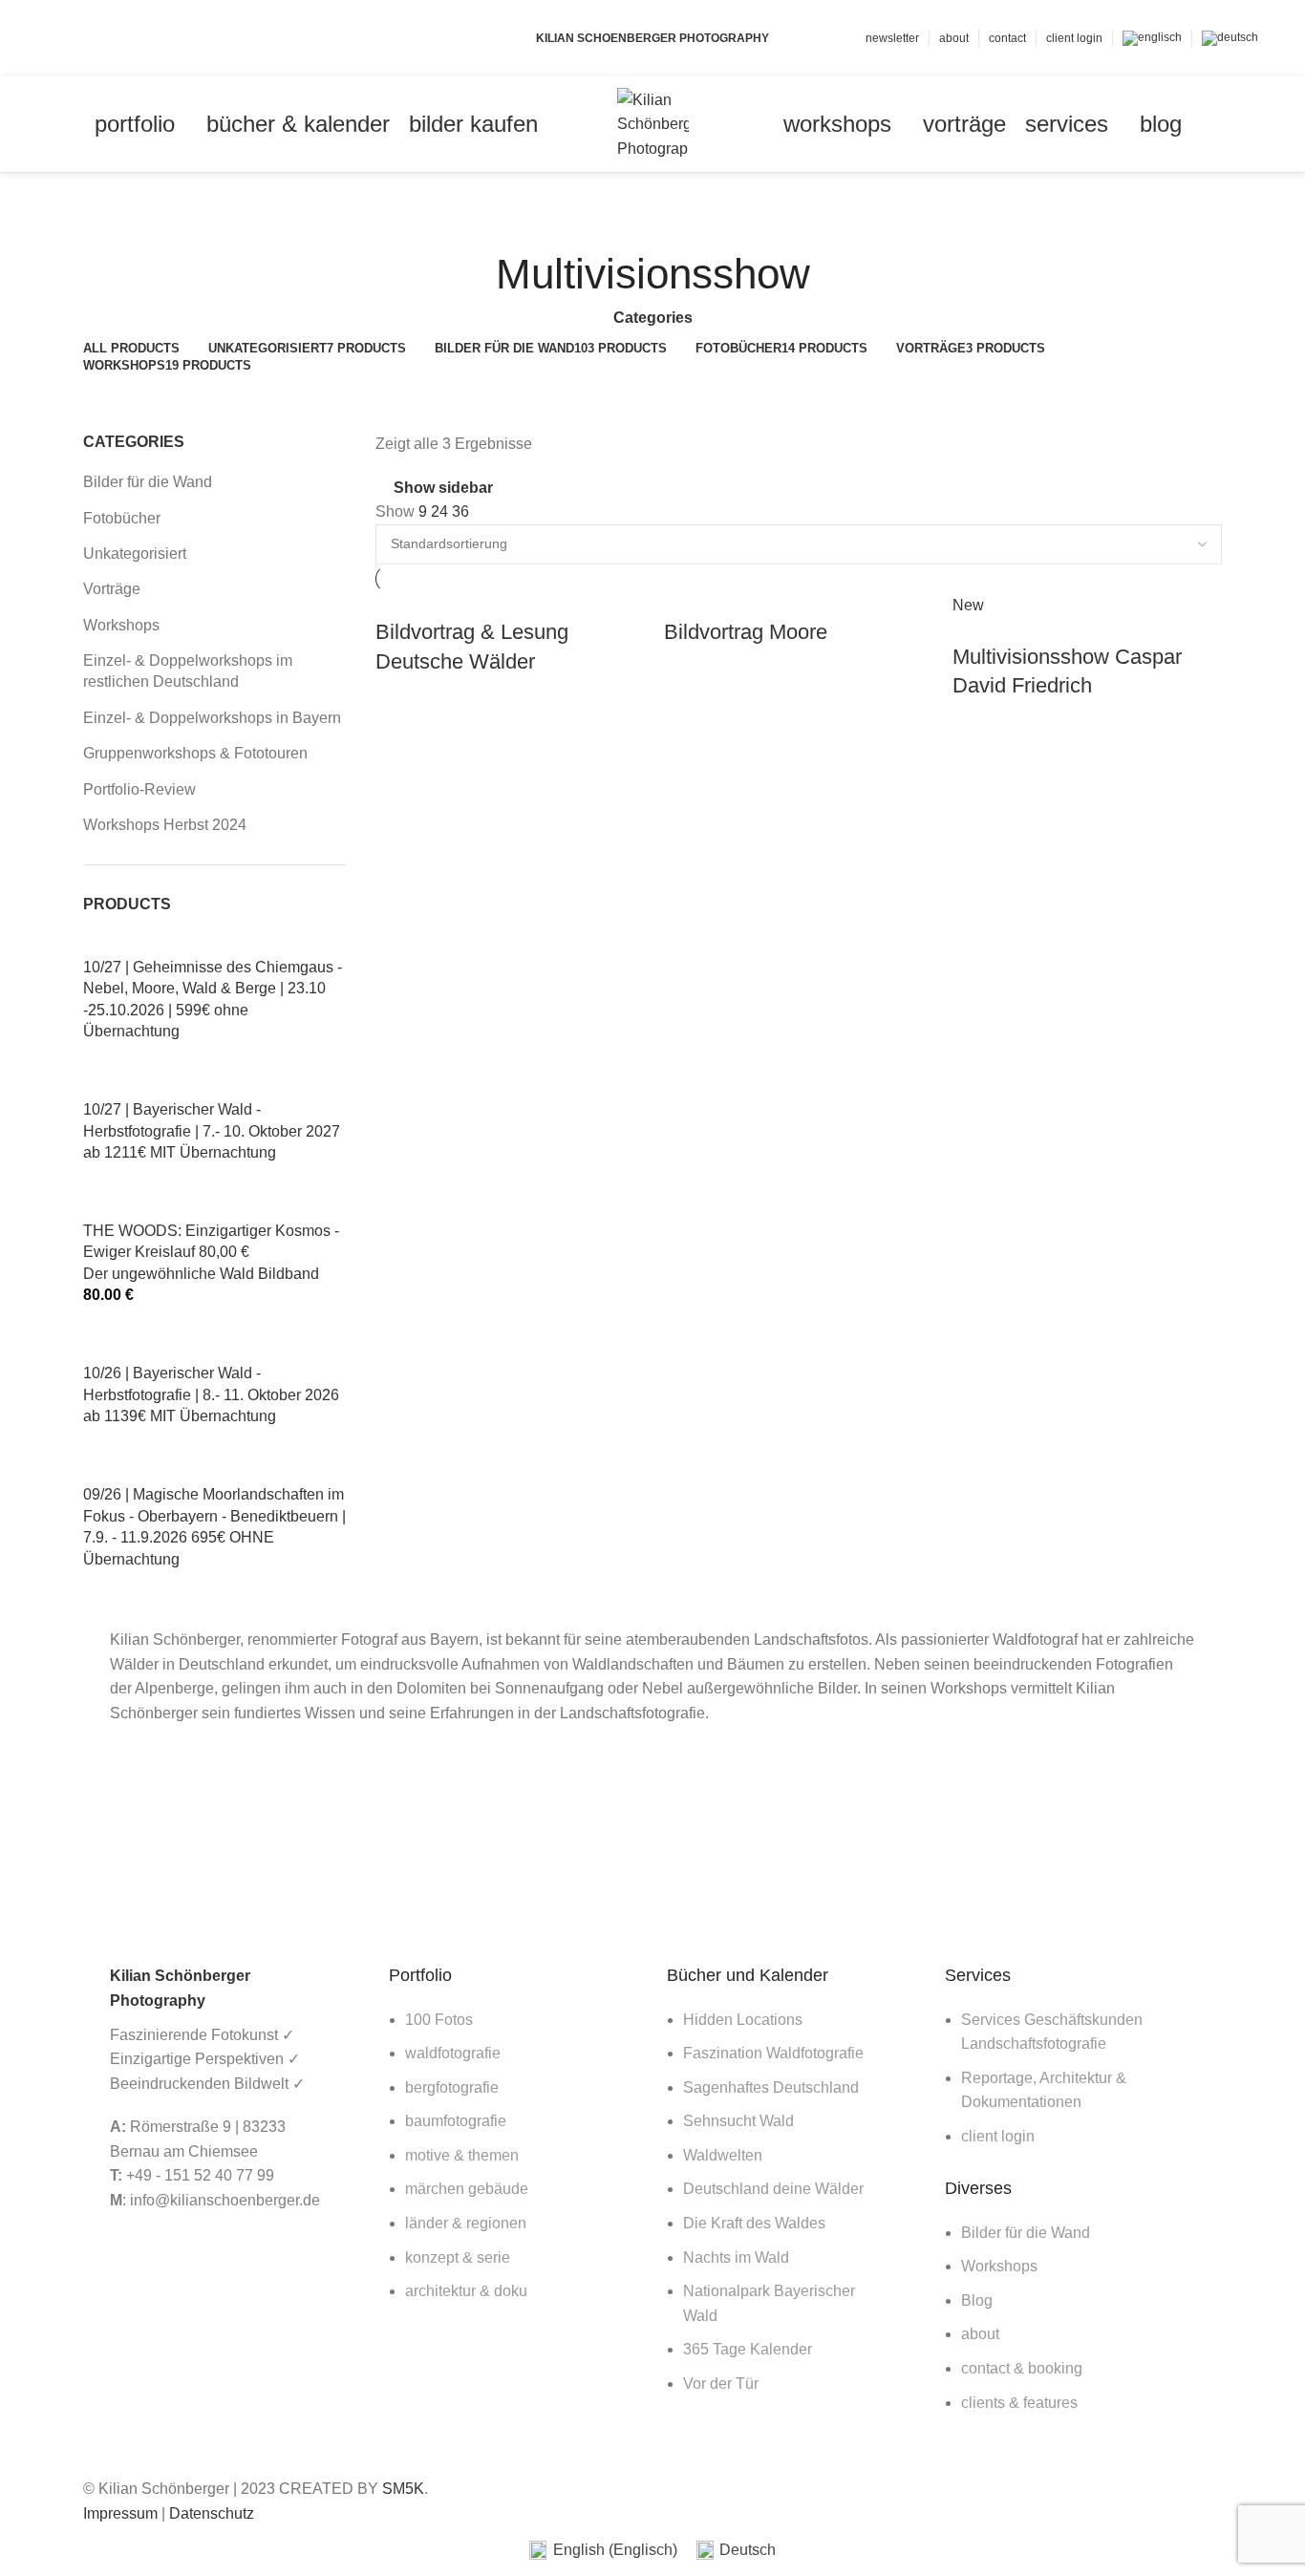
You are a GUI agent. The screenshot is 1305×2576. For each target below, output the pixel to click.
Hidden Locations (743, 2020)
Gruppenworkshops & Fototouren (195, 753)
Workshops (121, 625)
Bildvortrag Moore (746, 632)
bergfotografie (452, 2087)
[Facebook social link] (58, 38)
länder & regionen (466, 2223)
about (980, 2334)
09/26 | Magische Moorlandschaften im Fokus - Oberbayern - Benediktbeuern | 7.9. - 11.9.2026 (214, 1526)
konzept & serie (458, 2257)
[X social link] (80, 38)
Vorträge (112, 589)
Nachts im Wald (736, 2257)
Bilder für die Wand (148, 482)
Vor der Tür (721, 2384)
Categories (653, 318)
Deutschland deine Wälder (773, 2189)
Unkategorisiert (135, 554)
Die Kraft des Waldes (754, 2223)
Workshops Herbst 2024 (165, 825)
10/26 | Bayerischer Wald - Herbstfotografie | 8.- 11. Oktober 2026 (211, 1394)
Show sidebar (443, 488)
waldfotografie (453, 2053)
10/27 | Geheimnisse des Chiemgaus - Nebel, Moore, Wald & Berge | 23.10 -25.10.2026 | (213, 999)
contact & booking (1022, 2368)
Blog (977, 2300)
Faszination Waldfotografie (773, 2053)
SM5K (403, 2489)
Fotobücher (122, 518)
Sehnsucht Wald (738, 2121)
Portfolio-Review (139, 789)
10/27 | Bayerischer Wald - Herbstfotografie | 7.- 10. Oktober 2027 (212, 1131)
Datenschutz (212, 2513)
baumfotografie (456, 2121)
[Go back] (652, 216)
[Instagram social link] (102, 38)
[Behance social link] (124, 38)
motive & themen (462, 2155)
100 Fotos (439, 2020)
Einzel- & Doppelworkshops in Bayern (212, 718)
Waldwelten (723, 2155)
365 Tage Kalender (748, 2349)
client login (998, 2136)
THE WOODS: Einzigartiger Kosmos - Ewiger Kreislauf (211, 1252)
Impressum (120, 2513)
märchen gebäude (467, 2189)
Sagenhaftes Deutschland (771, 2087)
